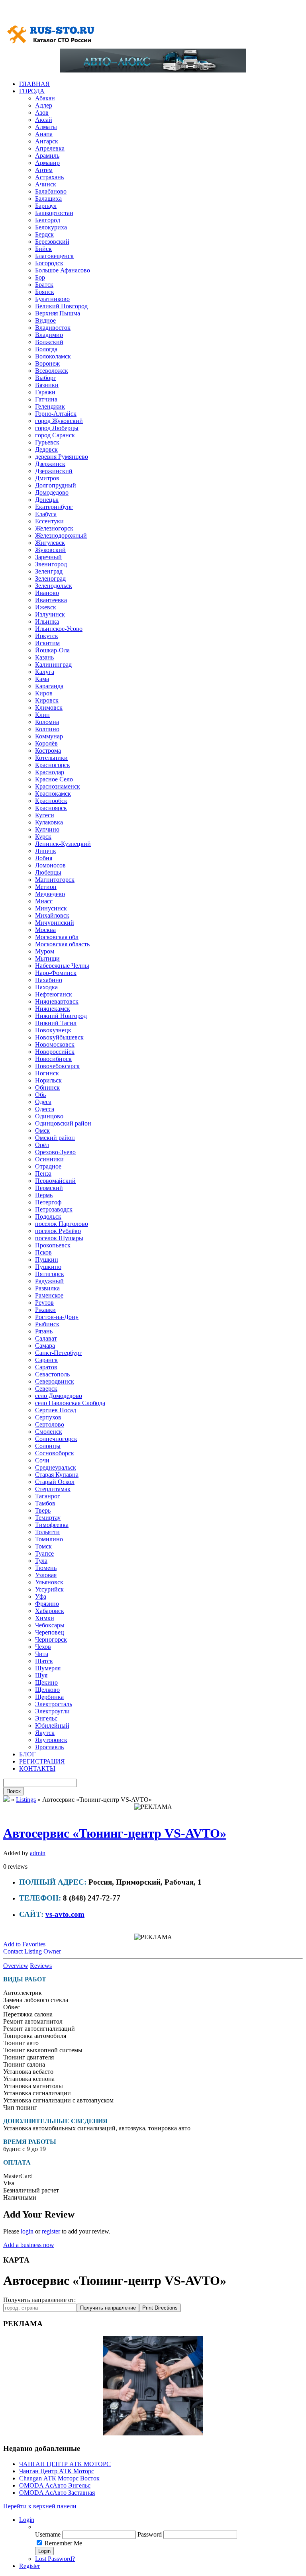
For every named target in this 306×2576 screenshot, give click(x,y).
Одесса (45, 1109)
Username (48, 2534)
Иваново (47, 593)
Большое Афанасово (63, 270)
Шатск (44, 1661)
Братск (44, 285)
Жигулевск (50, 543)
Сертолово (50, 1424)
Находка (46, 987)
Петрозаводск (54, 1209)
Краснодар (50, 772)
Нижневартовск (57, 1001)
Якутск (45, 1733)
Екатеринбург (54, 507)
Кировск (47, 700)
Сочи (42, 1460)
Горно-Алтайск (56, 414)
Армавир (47, 163)
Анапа (44, 134)
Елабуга (46, 514)
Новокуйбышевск (59, 1037)
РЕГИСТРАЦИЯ (42, 1761)
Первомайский (55, 1181)
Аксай (44, 120)
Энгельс (46, 1718)
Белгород (48, 220)
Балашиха (48, 199)
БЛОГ (27, 1754)
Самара (45, 1346)
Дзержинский (54, 471)
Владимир (49, 335)
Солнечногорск (56, 1439)
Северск (46, 1389)
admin (38, 1853)
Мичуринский (55, 923)
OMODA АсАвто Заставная (57, 2493)
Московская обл (57, 937)
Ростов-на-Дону (57, 1317)
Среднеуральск (56, 1467)
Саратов (46, 1367)
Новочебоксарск (57, 1066)
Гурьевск (47, 442)
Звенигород (51, 564)
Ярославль (49, 1747)
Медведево (50, 894)
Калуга (45, 672)
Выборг (46, 378)
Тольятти (47, 1532)
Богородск (49, 263)
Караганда (49, 686)
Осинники (49, 1159)
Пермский (49, 1188)
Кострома (48, 751)
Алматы (46, 127)
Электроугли (52, 1711)
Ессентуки (49, 521)
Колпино (47, 729)
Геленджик (50, 406)
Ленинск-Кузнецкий (63, 844)
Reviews (41, 1966)
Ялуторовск (51, 1740)
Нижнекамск (53, 1009)
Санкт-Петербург (59, 1353)
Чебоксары (50, 1625)
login (27, 2231)
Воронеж (47, 363)
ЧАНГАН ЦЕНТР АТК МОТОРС (65, 2464)
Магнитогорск (55, 880)
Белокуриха (51, 227)
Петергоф (48, 1202)
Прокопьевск (53, 1245)
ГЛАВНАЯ (34, 84)
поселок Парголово (62, 1224)
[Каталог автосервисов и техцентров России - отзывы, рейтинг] (6, 1800)
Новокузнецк (53, 1030)
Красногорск (53, 765)
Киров (44, 693)
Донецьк (47, 500)
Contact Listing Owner (32, 1951)
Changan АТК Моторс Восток (59, 2478)
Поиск (14, 1791)
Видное (45, 320)
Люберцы (48, 872)
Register (29, 2566)
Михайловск (52, 915)
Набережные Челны (62, 966)
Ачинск (46, 184)
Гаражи (45, 392)
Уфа (41, 1596)
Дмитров (47, 478)
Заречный (48, 557)
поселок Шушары (59, 1238)
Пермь (44, 1195)
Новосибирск (53, 1059)
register (51, 2231)
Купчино (47, 829)
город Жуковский (59, 421)
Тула (41, 1561)
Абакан (45, 98)
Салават (46, 1338)
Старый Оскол (55, 1482)
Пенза (43, 1173)
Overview (16, 1966)
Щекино (46, 1682)
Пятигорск (50, 1274)
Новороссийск (55, 1052)
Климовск (49, 708)
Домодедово (52, 492)
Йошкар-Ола (52, 650)
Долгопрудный (56, 485)
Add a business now (29, 2245)
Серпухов (48, 1417)
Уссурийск (49, 1589)
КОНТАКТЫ (37, 1769)
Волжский (49, 342)
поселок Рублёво (58, 1231)
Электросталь (54, 1704)
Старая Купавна (57, 1475)
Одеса (43, 1102)
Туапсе (44, 1553)
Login (27, 2520)
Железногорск (54, 528)
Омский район (55, 1138)
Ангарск (47, 141)
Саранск (46, 1360)
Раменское (49, 1295)
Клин (42, 715)
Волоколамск (53, 356)
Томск (43, 1546)
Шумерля (48, 1668)
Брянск (45, 292)
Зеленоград (50, 578)
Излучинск (50, 614)
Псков (43, 1252)
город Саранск (55, 435)
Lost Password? (55, 2559)
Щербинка (49, 1697)
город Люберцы (57, 428)
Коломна (47, 722)
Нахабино (49, 980)
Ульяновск (49, 1582)
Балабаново (51, 191)
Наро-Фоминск (56, 973)
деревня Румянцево (62, 457)
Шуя (41, 1675)
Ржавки (45, 1310)
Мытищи (47, 958)
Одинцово (49, 1116)
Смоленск (49, 1432)
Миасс (44, 901)
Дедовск (46, 449)
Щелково (47, 1690)
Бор (40, 277)
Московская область (62, 944)
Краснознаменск (58, 786)
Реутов (44, 1303)
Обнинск (47, 1087)
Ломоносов (50, 865)
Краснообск (51, 801)
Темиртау (48, 1518)
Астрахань (49, 177)
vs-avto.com (65, 1914)
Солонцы (48, 1446)
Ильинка (47, 621)
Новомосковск (55, 1044)
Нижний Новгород (61, 1016)
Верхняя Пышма (58, 313)
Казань (44, 657)
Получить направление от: (39, 2300)
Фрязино (47, 1604)
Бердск (44, 234)
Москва (45, 930)
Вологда (46, 349)
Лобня (44, 858)
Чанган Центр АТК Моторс (57, 2471)
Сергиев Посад (56, 1410)
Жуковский (50, 550)
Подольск (48, 1217)
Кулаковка (49, 822)
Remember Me (63, 2543)
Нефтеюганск (54, 994)
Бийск (43, 249)
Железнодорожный (61, 535)
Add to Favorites (24, 1944)
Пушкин (47, 1260)
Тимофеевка (52, 1525)
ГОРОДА (32, 91)
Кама (42, 679)
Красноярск (51, 808)
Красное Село (54, 779)
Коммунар (49, 736)
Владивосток (53, 328)
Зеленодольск (54, 586)
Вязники (47, 385)
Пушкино (48, 1267)
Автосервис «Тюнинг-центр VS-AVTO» (115, 1833)
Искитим (47, 643)
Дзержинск (50, 464)
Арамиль (47, 156)
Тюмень (46, 1568)
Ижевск (46, 607)
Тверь (43, 1510)
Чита (42, 1654)
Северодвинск (55, 1381)
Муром (45, 951)
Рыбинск (47, 1324)
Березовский (52, 242)
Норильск (48, 1080)
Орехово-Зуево (55, 1152)
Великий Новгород (61, 306)
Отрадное (48, 1166)
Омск (42, 1130)
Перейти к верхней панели (40, 2506)
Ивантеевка (51, 600)
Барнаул (46, 206)
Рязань (44, 1331)
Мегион (46, 887)
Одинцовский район (63, 1123)
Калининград (53, 665)
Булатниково (52, 299)
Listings (26, 1800)
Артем (44, 170)
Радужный (49, 1281)
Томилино (49, 1539)
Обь (40, 1095)
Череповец (50, 1632)
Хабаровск (50, 1611)
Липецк (46, 851)
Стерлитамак (53, 1489)
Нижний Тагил (56, 1023)
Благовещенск (54, 256)
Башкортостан (54, 213)
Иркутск (47, 636)
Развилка (47, 1288)
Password (150, 2534)
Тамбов (45, 1503)
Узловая (46, 1575)
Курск (43, 837)
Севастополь (52, 1374)
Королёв (46, 743)
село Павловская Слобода (70, 1403)
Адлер (44, 105)
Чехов (43, 1647)
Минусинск (51, 908)
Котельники (51, 758)
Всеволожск (52, 371)
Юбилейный (52, 1725)
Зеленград (49, 571)
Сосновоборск (55, 1453)
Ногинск (47, 1073)
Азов (42, 113)
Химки (45, 1618)
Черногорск (51, 1639)
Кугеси (45, 815)
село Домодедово (59, 1396)
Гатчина (46, 399)
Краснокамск (53, 794)
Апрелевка (50, 148)
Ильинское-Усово (59, 629)
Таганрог (48, 1496)
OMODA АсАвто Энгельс (55, 2485)
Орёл (42, 1145)
